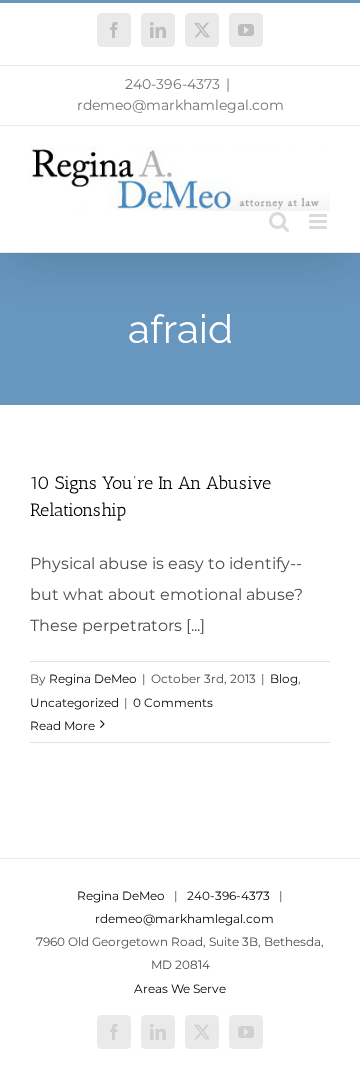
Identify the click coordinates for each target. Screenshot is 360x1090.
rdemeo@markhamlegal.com (180, 105)
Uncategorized (74, 702)
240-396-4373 (172, 84)
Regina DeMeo (93, 678)
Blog (284, 678)
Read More (62, 725)
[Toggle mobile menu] (319, 221)
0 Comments (173, 702)
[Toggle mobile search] (279, 221)
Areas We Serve (180, 988)
